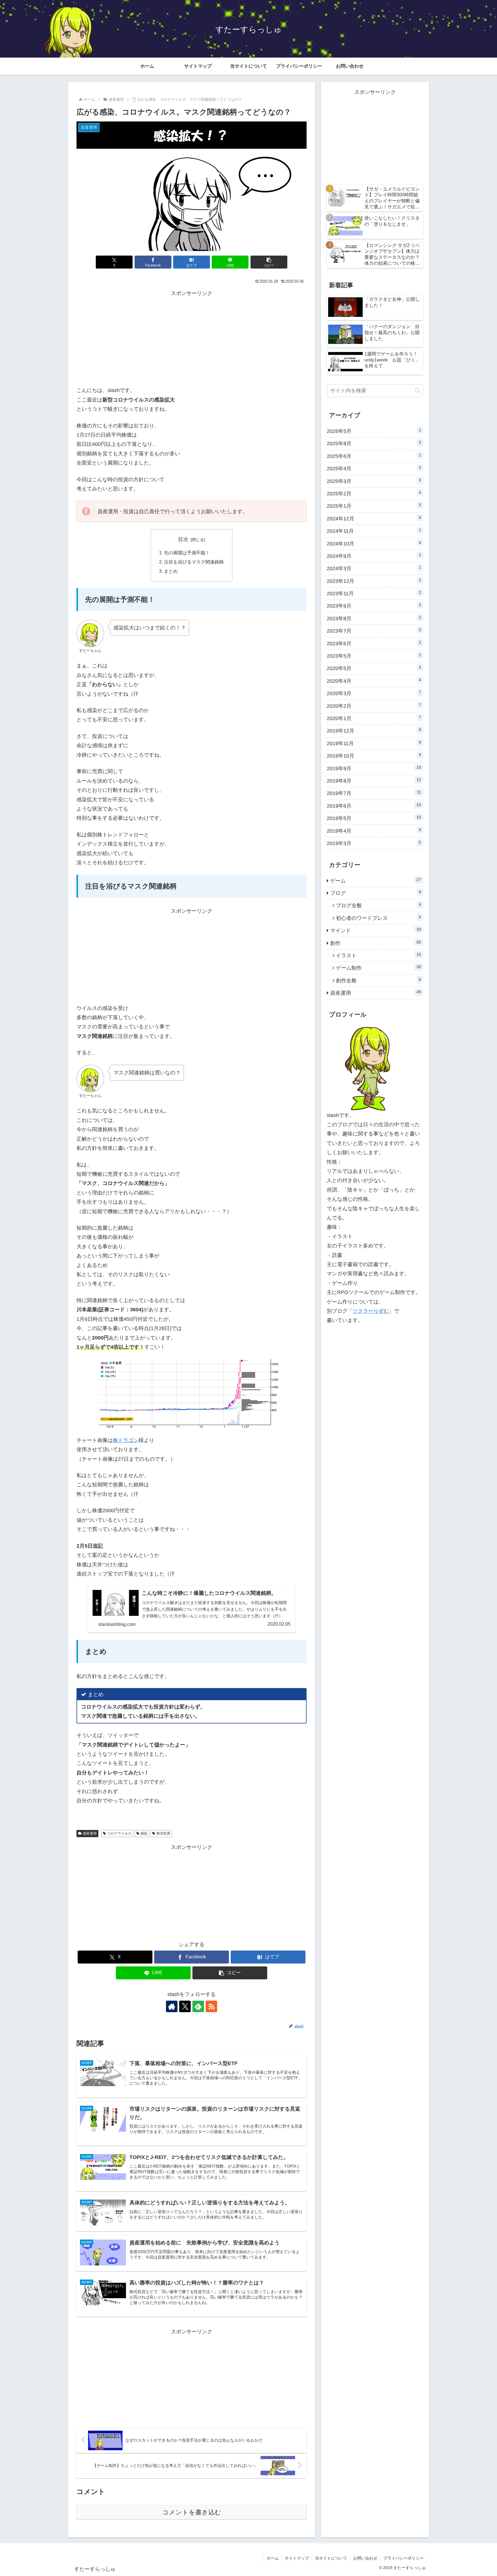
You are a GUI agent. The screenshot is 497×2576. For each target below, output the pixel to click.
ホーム (273, 2558)
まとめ (171, 571)
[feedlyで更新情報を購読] (198, 2006)
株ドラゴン (126, 1440)
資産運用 (90, 1833)
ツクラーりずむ (371, 1311)
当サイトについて (331, 2558)
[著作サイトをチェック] (172, 2006)
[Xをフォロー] (185, 2006)
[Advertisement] (192, 338)
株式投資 (163, 1833)
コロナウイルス (119, 1833)
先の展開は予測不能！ (187, 553)
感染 (144, 1833)
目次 (183, 539)
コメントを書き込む (192, 2512)
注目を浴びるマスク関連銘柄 (194, 562)
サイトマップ (297, 2558)
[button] (269, 262)
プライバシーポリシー (404, 2558)
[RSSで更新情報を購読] (211, 2006)
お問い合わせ (365, 2558)
